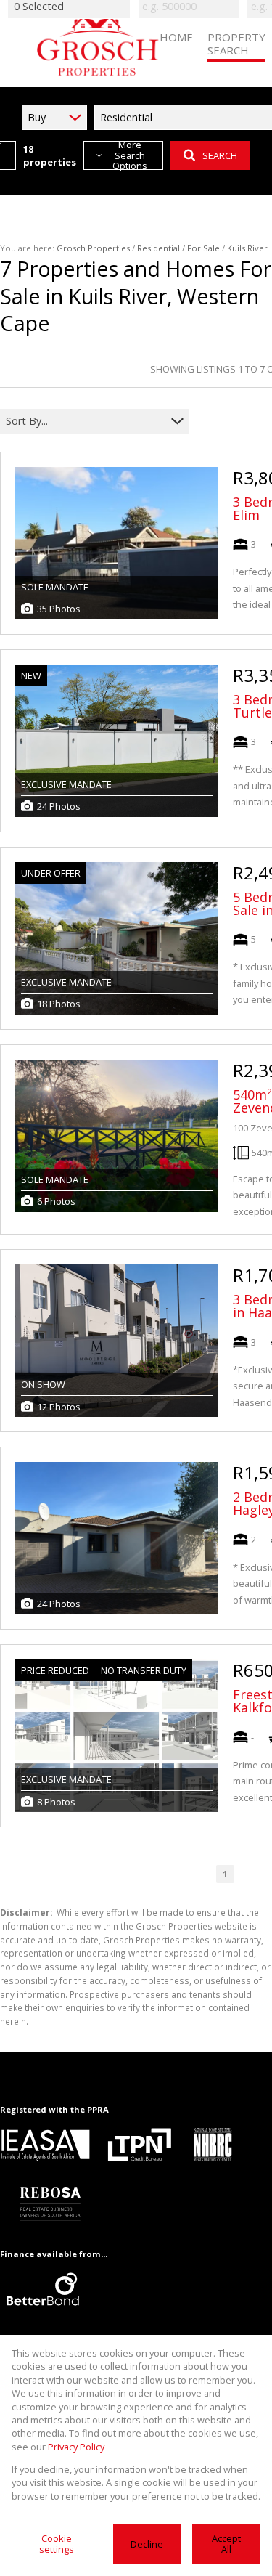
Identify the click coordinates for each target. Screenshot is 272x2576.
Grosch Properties (93, 248)
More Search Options (130, 155)
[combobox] (85, 421)
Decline (147, 2544)
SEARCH (220, 155)
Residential (158, 248)
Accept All (226, 2544)
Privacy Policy (76, 2447)
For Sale (203, 248)
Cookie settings (57, 2544)
